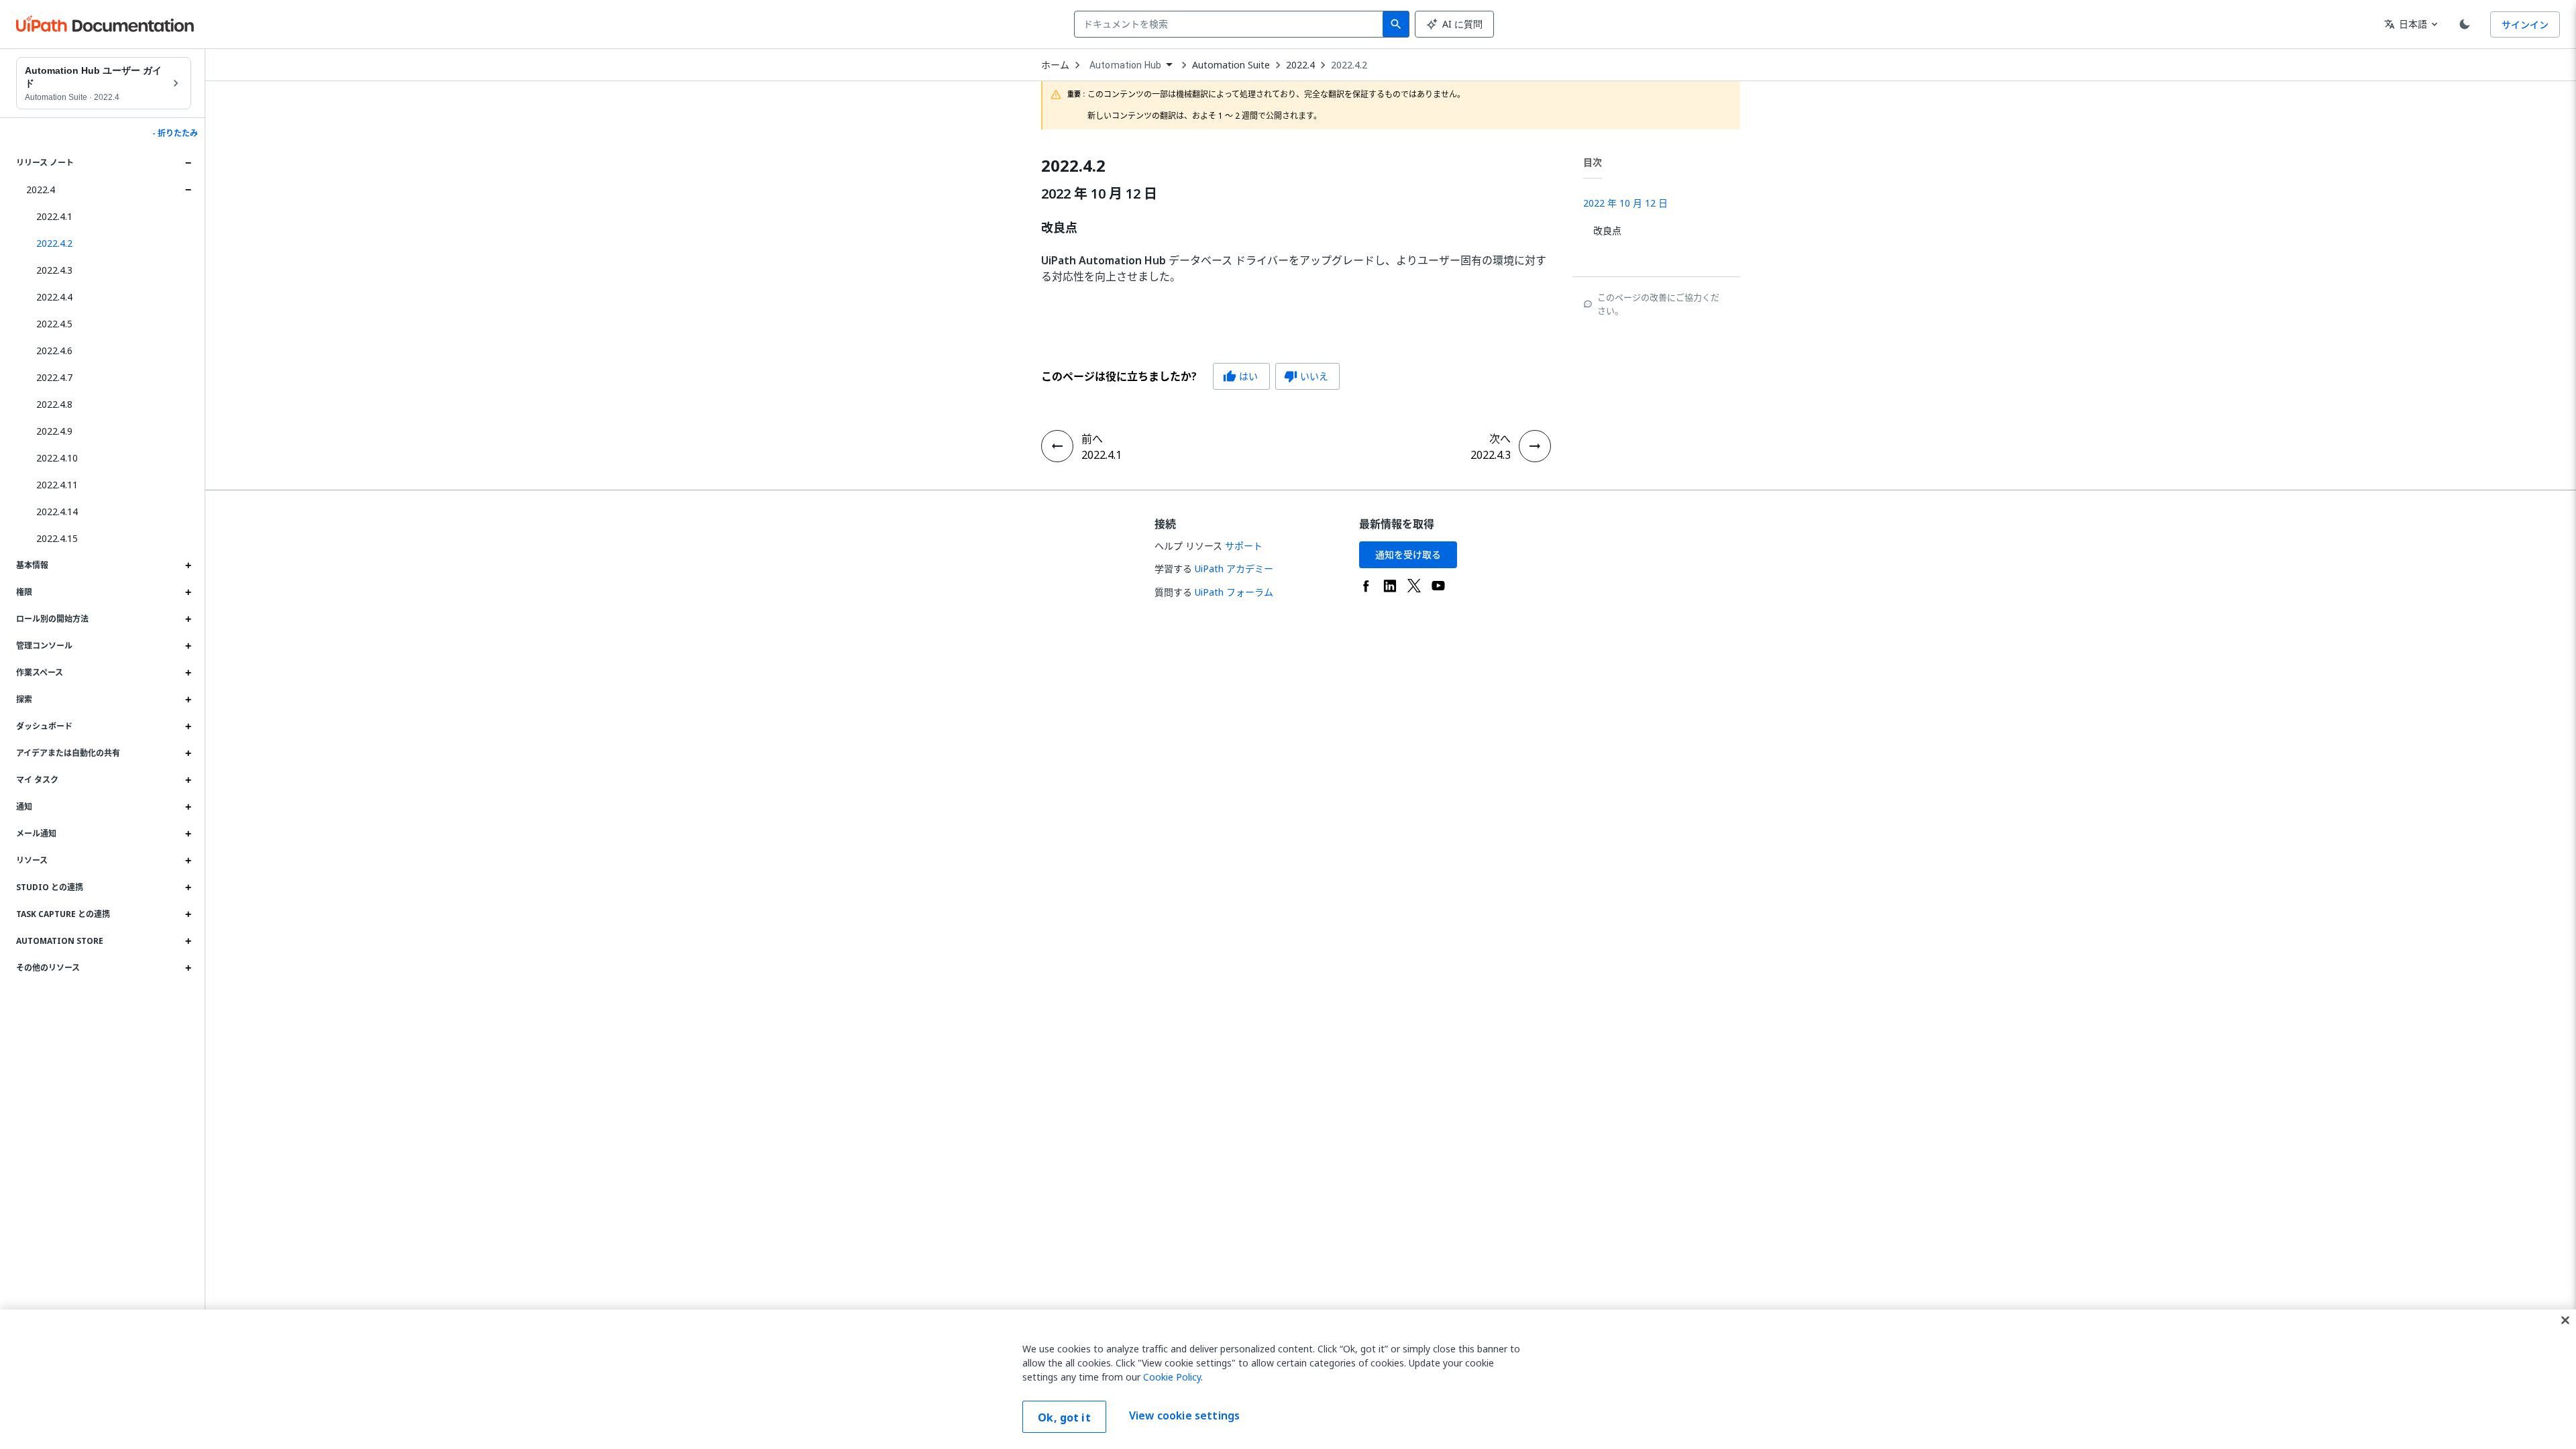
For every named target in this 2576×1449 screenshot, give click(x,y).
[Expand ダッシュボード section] (188, 727)
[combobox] (1231, 24)
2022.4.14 (57, 512)
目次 (1593, 162)
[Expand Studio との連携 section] (188, 888)
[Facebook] (1366, 586)
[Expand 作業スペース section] (188, 673)
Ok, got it (1064, 1417)
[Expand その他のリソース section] (188, 968)
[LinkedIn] (1390, 586)
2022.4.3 (54, 270)
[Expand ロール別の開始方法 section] (188, 619)
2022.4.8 (54, 404)
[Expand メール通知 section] (188, 834)
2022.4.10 (57, 458)
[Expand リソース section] (188, 861)
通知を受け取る (1408, 554)
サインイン (2525, 24)
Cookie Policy (1172, 1377)
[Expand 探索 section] (188, 700)
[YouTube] (1438, 586)
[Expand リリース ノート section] (188, 163)
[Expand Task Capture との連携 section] (188, 914)
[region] (1288, 1379)
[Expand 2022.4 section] (188, 190)
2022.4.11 (57, 485)
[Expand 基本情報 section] (188, 566)
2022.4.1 (54, 216)
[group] (1190, 376)
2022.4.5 (54, 324)
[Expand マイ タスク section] (188, 780)
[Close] (2565, 1320)
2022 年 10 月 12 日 (1099, 194)
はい (1240, 376)
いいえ (1306, 376)
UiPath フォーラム (1234, 592)
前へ (1092, 439)
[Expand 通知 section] (188, 807)
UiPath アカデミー (1234, 569)
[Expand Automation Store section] (188, 941)
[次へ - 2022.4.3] (1535, 446)
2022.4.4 (54, 297)
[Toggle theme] (2465, 24)
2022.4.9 (54, 431)
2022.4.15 (57, 538)
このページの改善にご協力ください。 (1658, 304)
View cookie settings (1184, 1415)
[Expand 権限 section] (188, 592)
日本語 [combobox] (2406, 24)
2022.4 (41, 190)
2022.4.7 (54, 377)
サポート (1244, 546)
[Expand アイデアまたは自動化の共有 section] (188, 753)
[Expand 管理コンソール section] (188, 646)
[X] (1414, 586)
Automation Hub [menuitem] (1125, 65)
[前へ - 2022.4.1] (1057, 446)
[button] (109, 244)
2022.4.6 (54, 351)
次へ (1500, 439)
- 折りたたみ (175, 133)
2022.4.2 (1349, 65)
